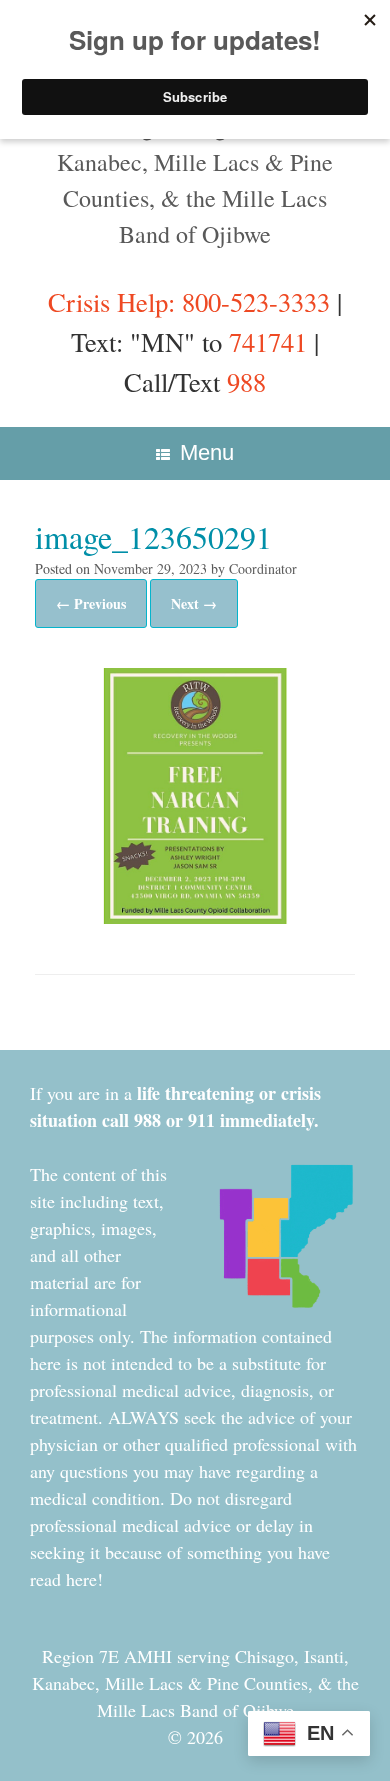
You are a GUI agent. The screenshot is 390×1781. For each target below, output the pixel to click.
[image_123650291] (195, 915)
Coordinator (263, 568)
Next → (194, 603)
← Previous (91, 603)
